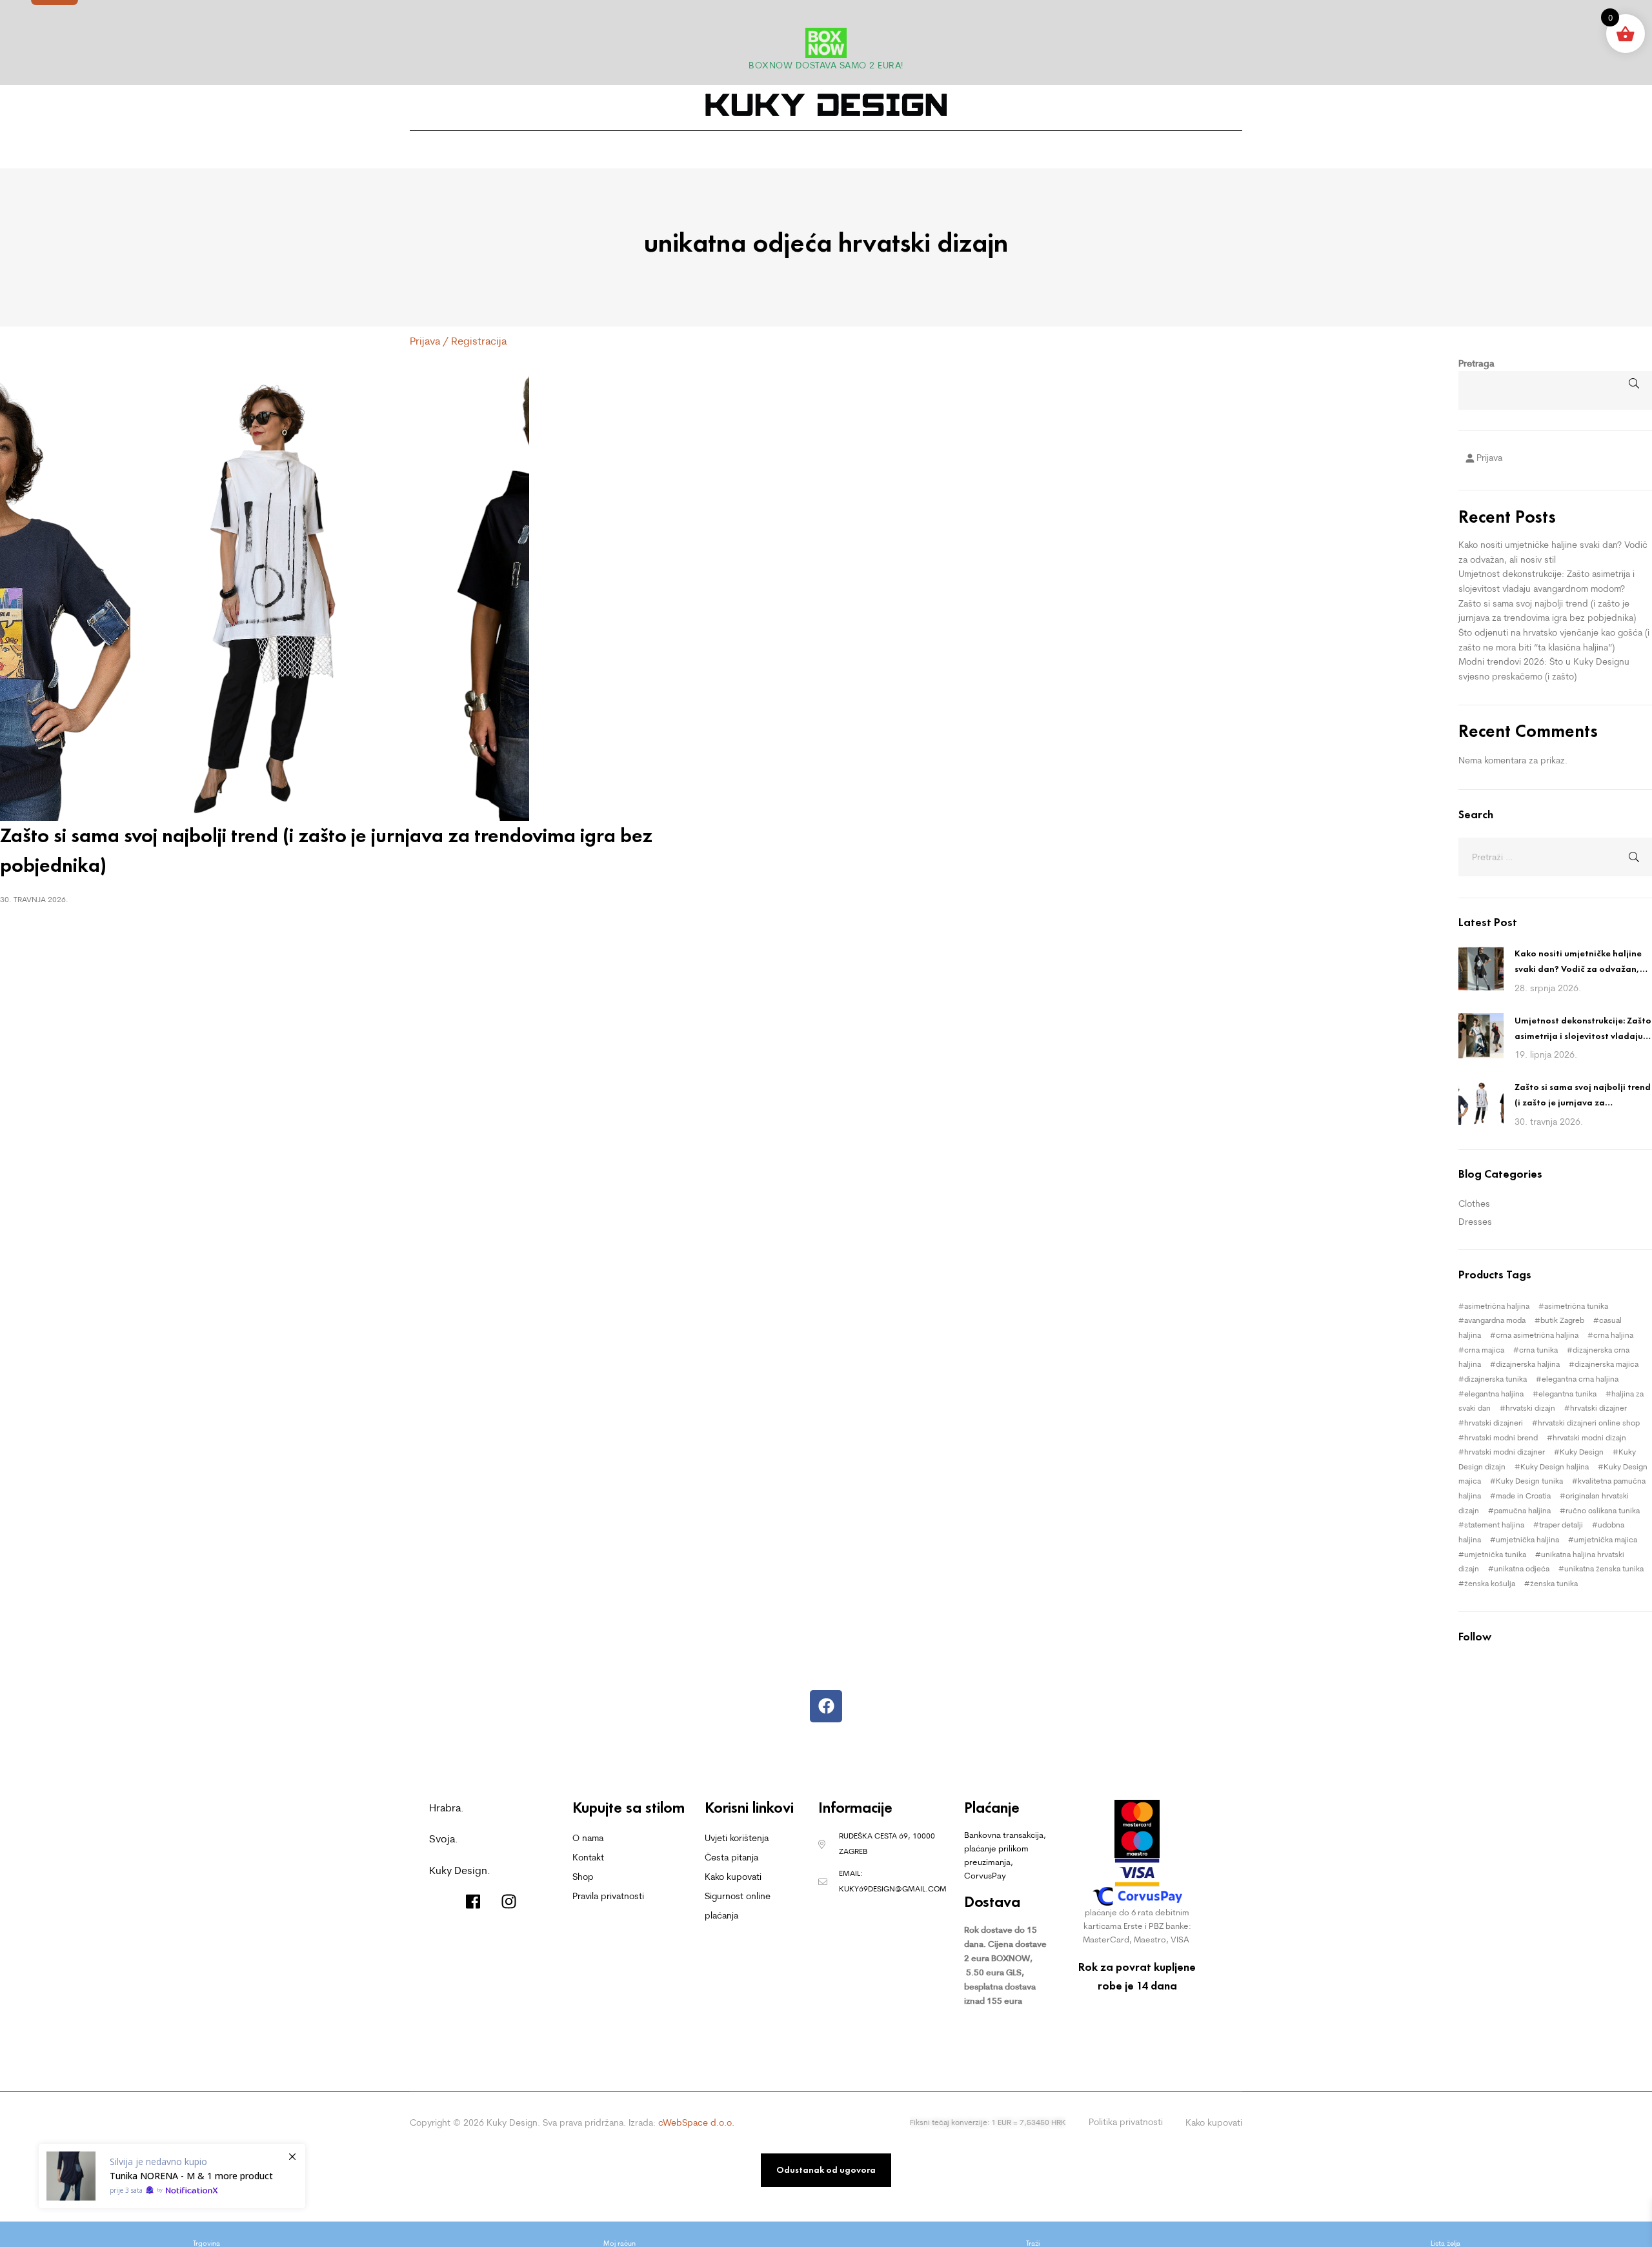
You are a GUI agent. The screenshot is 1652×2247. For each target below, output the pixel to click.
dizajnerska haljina (1528, 1364)
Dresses (1475, 1222)
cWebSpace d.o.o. (696, 2122)
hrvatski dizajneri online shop (1589, 1423)
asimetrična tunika (1576, 1306)
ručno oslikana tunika (1603, 1510)
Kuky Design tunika (1529, 1481)
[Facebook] (826, 1706)
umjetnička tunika (1495, 1554)
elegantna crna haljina (1580, 1379)
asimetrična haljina (1497, 1306)
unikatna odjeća (1522, 1568)
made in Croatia (1523, 1496)
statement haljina (1494, 1525)
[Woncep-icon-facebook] (473, 1901)
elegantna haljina (1494, 1394)
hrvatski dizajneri (1494, 1423)
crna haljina (1613, 1335)
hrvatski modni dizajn (1589, 1437)
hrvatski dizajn (1530, 1408)
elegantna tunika (1567, 1394)
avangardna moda (1495, 1320)
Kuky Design (1582, 1452)
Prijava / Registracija (458, 341)
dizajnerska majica (1607, 1364)
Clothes (1474, 1204)
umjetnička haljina (1527, 1539)
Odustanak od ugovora (826, 2170)
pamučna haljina (1522, 1510)
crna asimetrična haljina (1537, 1335)
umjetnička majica (1606, 1539)
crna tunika (1538, 1350)
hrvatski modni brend (1501, 1437)
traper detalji (1561, 1525)
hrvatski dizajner (1598, 1408)
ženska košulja (1490, 1583)
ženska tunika (1554, 1583)
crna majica (1484, 1350)
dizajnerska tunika (1496, 1379)
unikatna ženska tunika (1604, 1568)
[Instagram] (509, 1901)
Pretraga (1476, 363)
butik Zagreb (1562, 1320)
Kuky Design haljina (1555, 1466)
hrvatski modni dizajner (1505, 1452)
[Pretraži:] (1555, 857)
